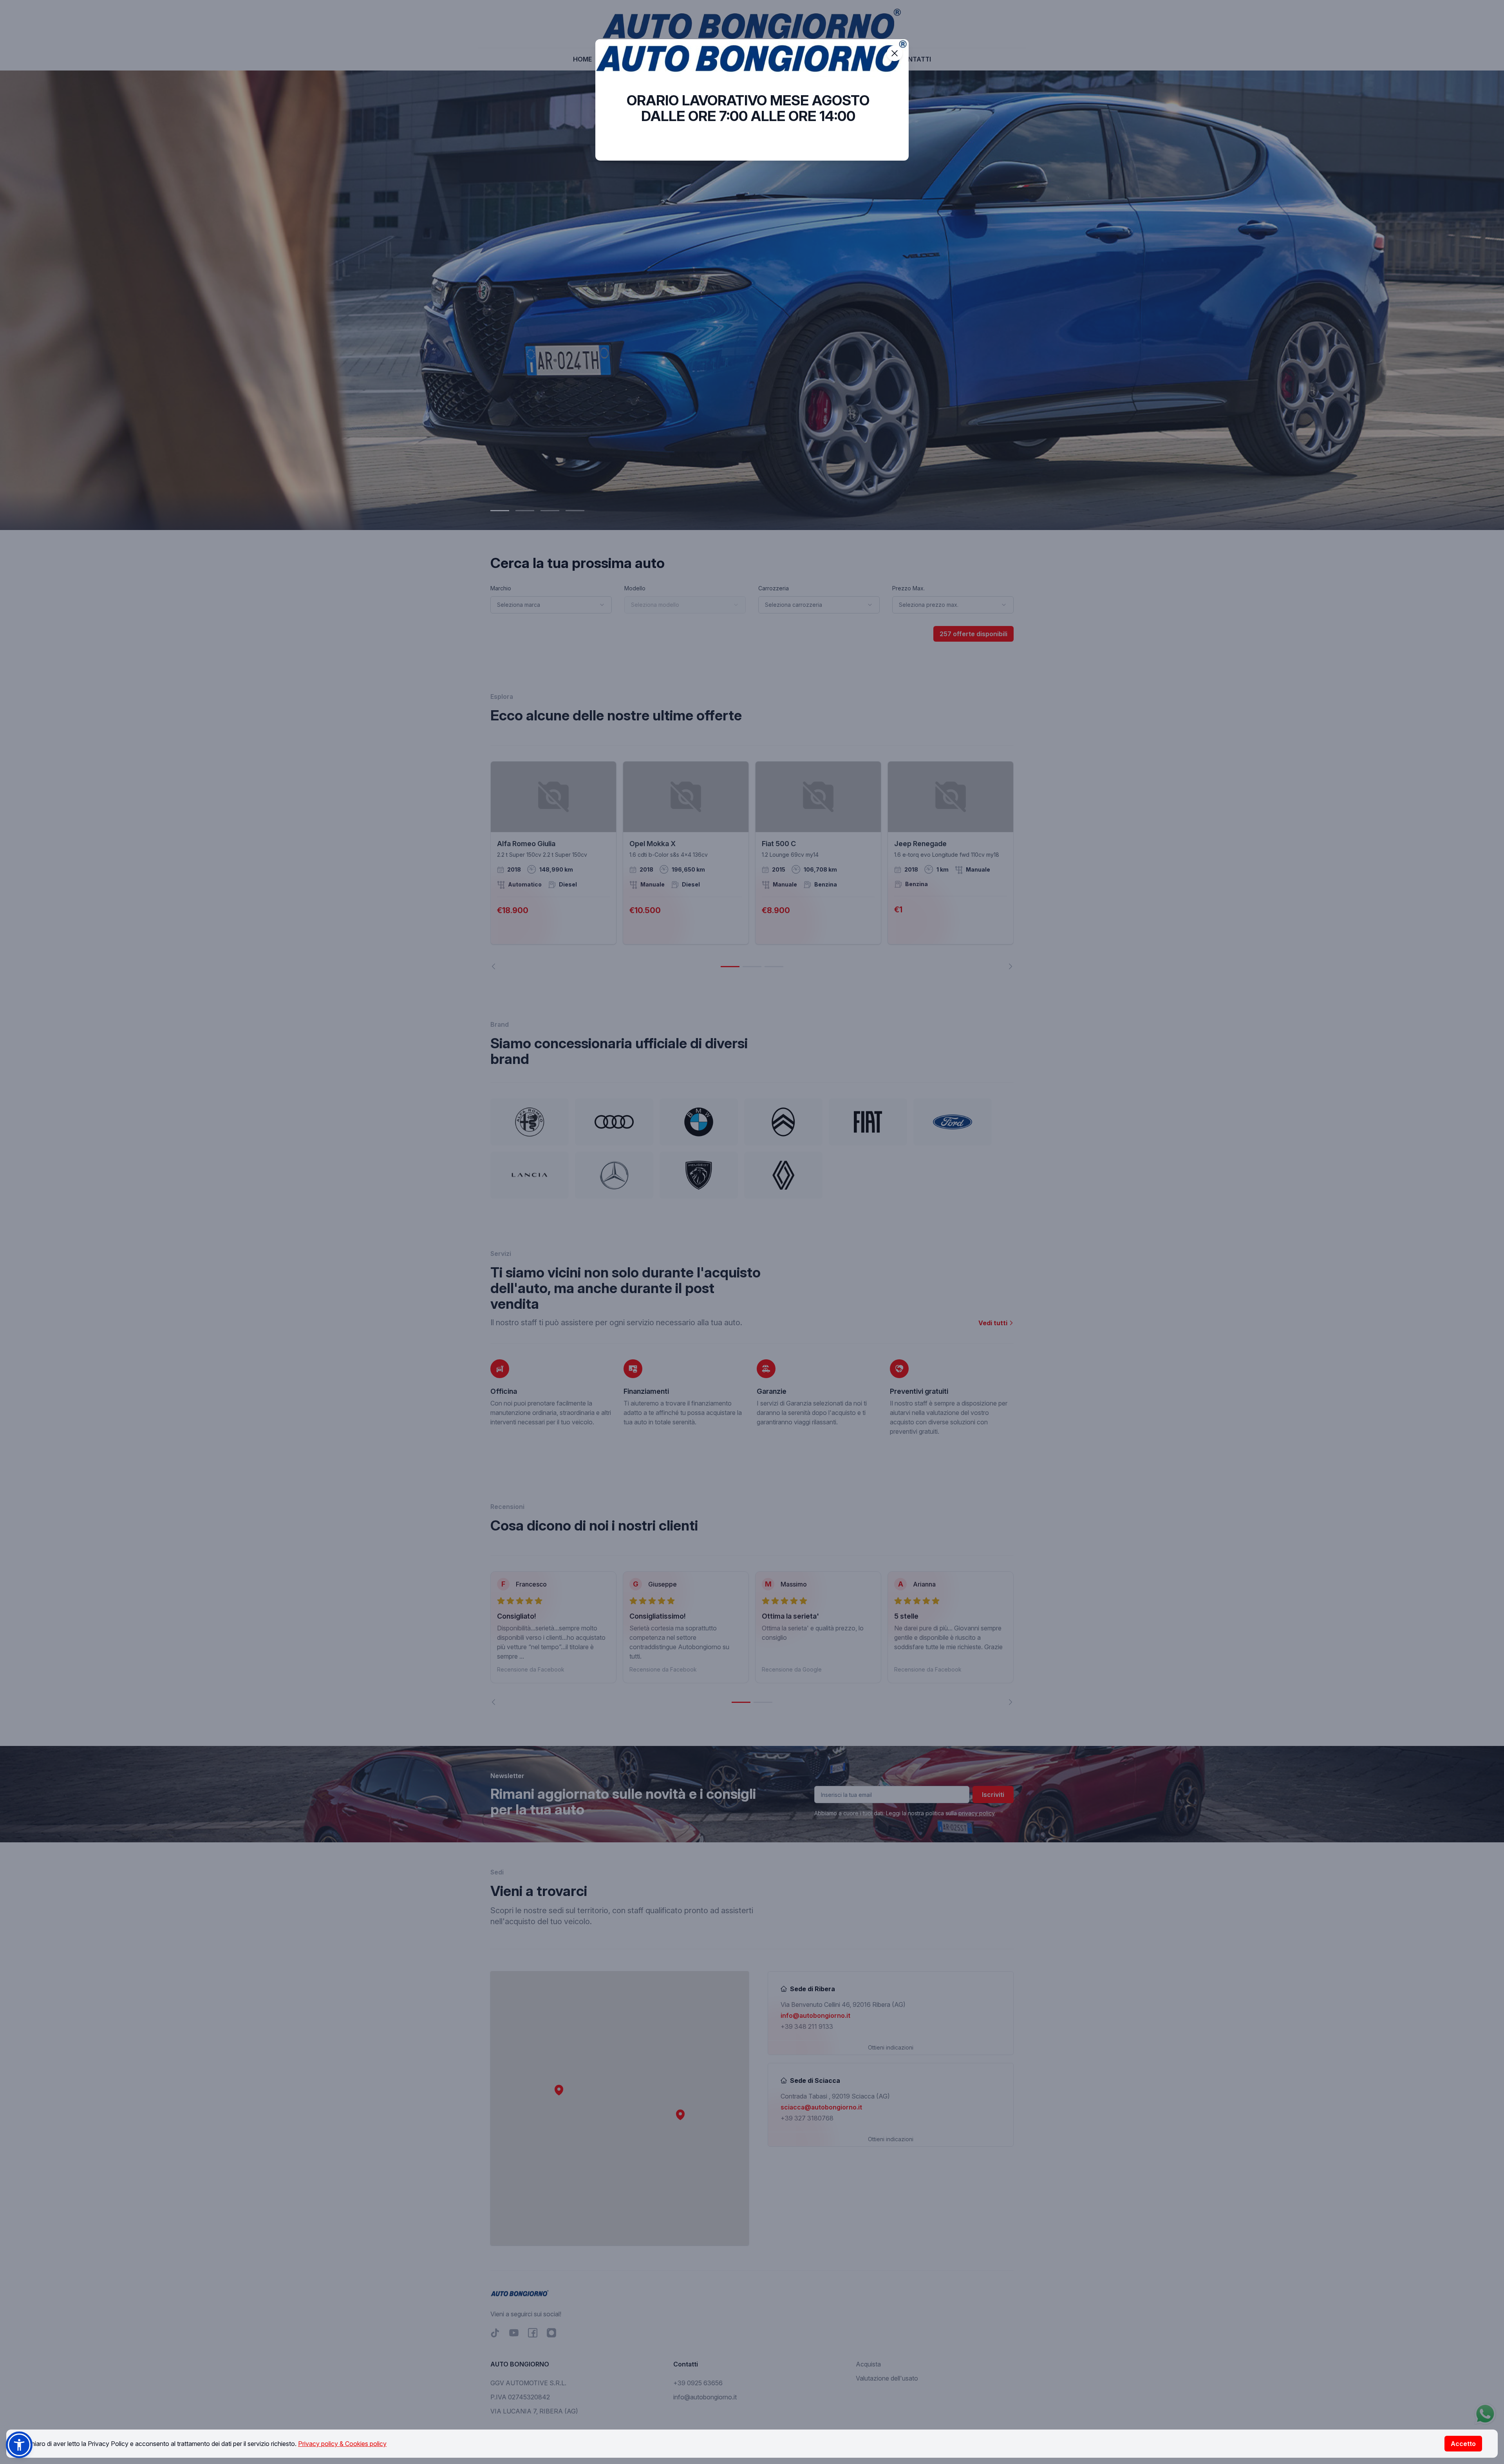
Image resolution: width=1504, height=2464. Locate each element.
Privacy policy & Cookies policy (342, 2444)
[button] (19, 2445)
